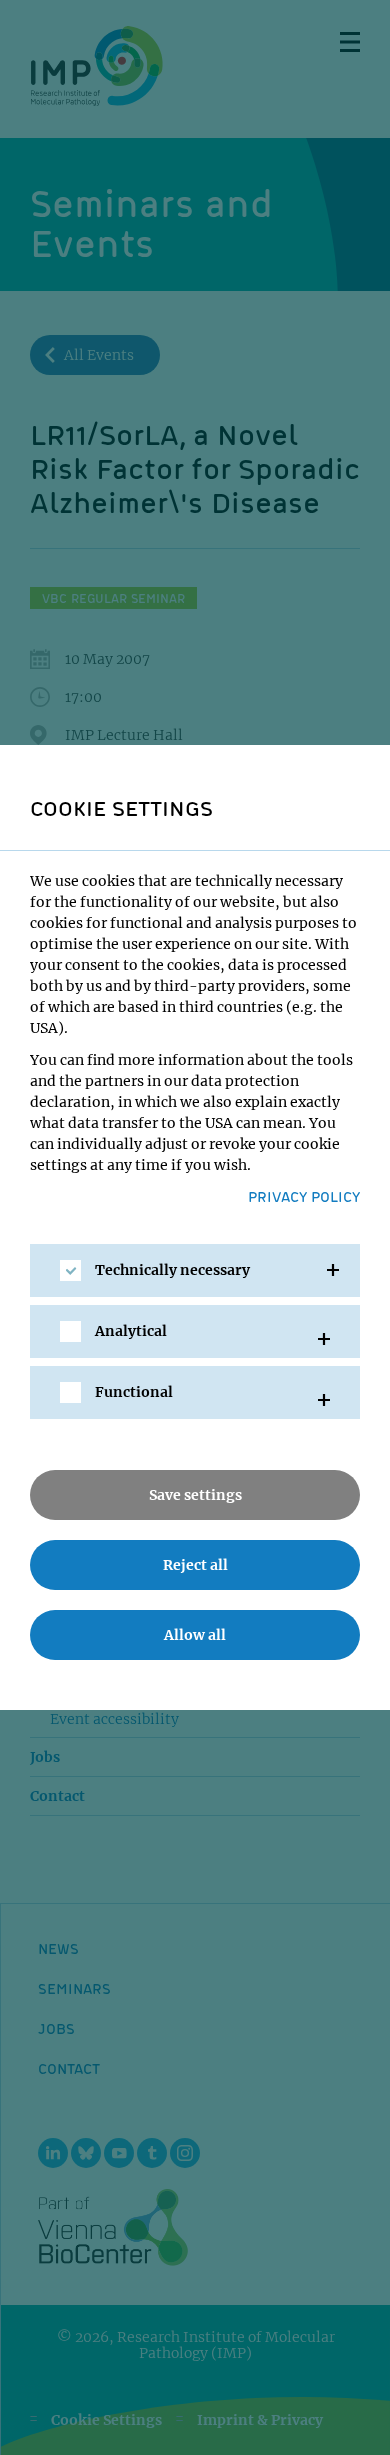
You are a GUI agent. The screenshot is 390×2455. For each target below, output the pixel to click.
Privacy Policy (304, 1196)
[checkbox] (70, 1270)
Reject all (195, 1565)
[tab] (195, 1270)
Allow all (195, 1635)
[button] (195, 1270)
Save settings (195, 1495)
